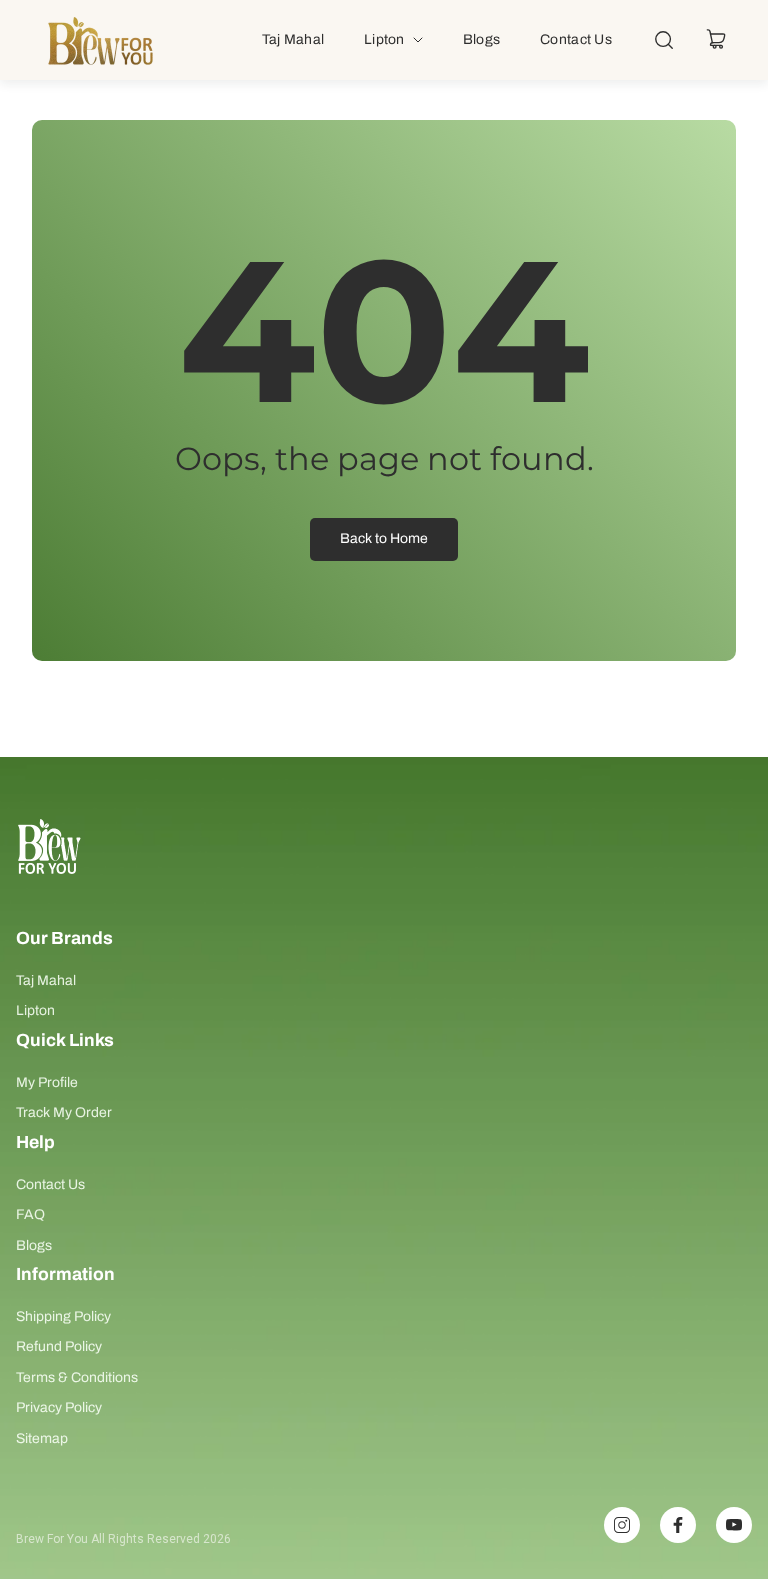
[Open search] (664, 40)
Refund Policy (59, 1346)
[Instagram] (622, 1525)
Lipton (35, 1010)
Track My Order (64, 1112)
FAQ (30, 1214)
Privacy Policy (59, 1407)
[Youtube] (734, 1525)
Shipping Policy (63, 1316)
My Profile (47, 1082)
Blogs (34, 1245)
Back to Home (384, 538)
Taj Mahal (46, 980)
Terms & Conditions (77, 1377)
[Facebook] (678, 1525)
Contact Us (50, 1184)
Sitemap (42, 1438)
